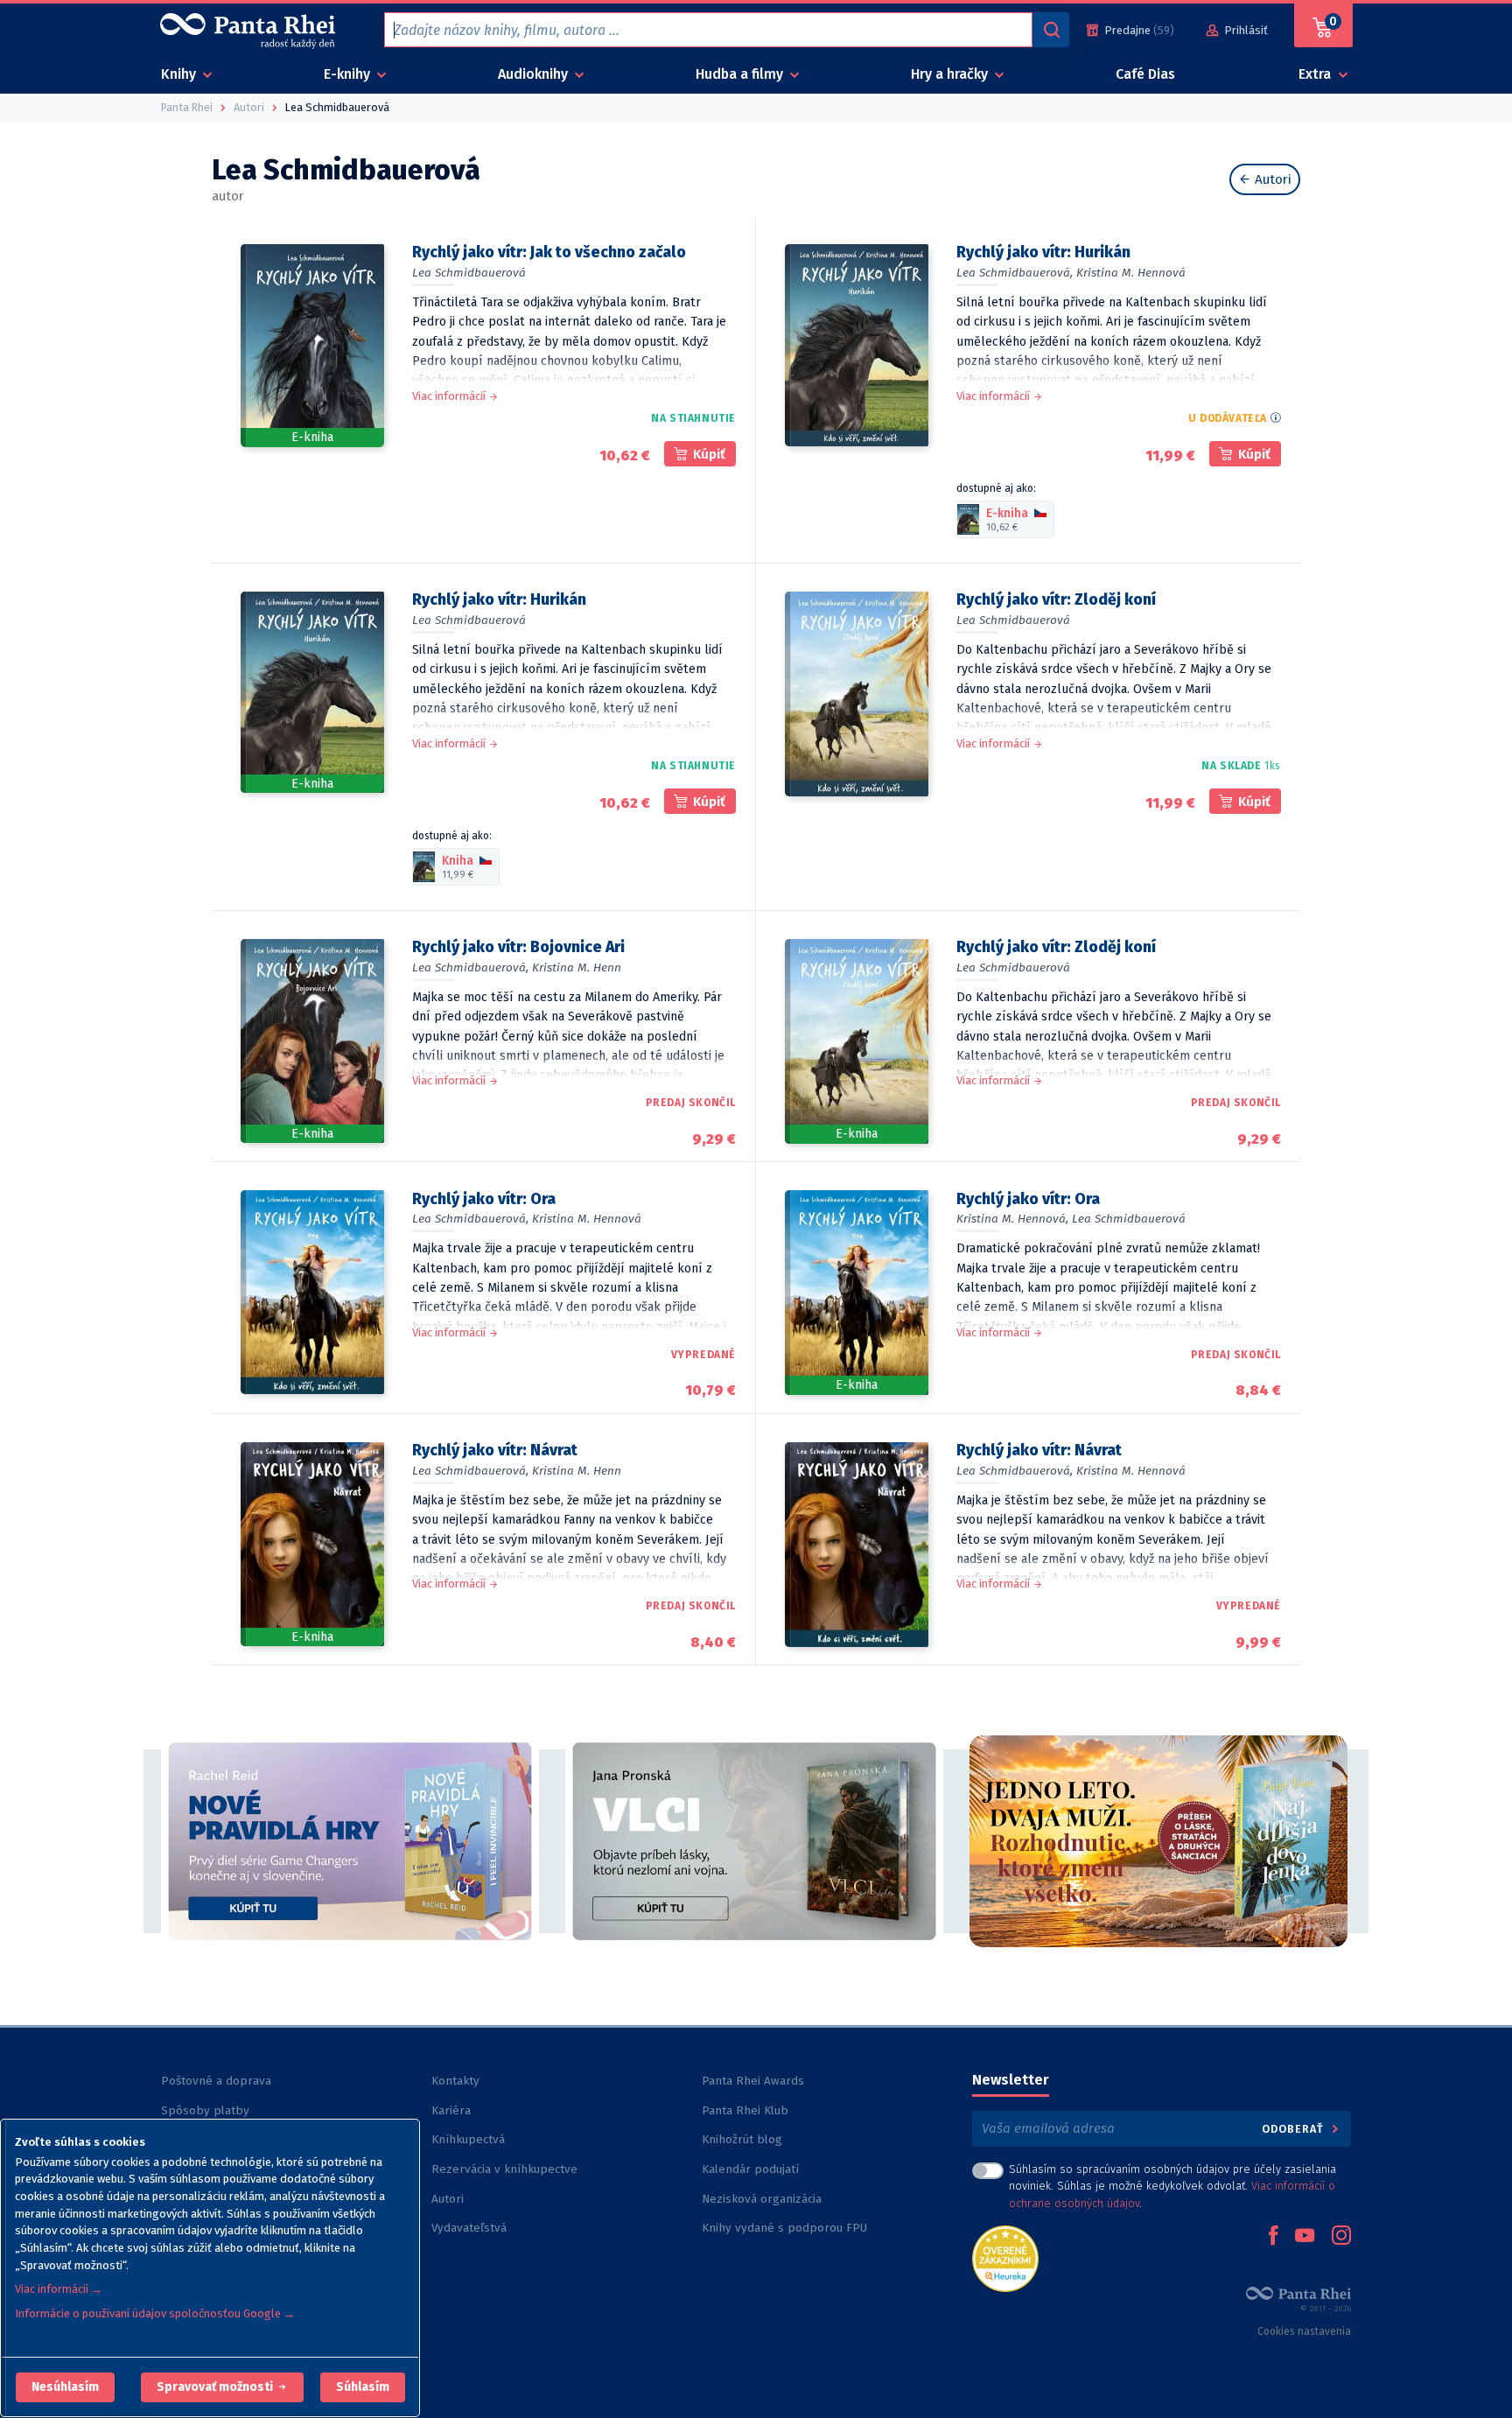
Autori (1271, 179)
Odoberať (1295, 2129)
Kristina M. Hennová (1131, 273)
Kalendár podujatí (750, 2169)
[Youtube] (1305, 2237)
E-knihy (349, 74)
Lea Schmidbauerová (469, 273)
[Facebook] (1273, 2237)
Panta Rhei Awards (753, 2081)
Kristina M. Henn (577, 967)
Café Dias (1145, 74)
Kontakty (455, 2081)
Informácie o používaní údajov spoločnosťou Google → (155, 2313)
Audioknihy (535, 74)
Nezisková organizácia (762, 2199)
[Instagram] (1341, 2237)
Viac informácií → (59, 2289)
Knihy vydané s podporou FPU (784, 2228)
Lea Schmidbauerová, (1015, 273)
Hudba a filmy (741, 74)
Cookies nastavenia (1304, 2331)
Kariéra (451, 2110)
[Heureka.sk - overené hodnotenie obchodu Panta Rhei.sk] (1005, 2257)
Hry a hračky (951, 74)
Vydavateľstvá (469, 2228)
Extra (1316, 74)
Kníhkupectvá (468, 2139)
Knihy (180, 74)
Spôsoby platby (205, 2110)
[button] (65, 2387)
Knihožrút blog (742, 2139)
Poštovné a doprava (216, 2081)
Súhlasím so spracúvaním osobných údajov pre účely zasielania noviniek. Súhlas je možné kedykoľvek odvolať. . (1172, 2186)
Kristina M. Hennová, (1012, 1219)
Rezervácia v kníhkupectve (504, 2169)
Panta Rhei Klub (745, 2110)
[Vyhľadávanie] (1051, 30)
